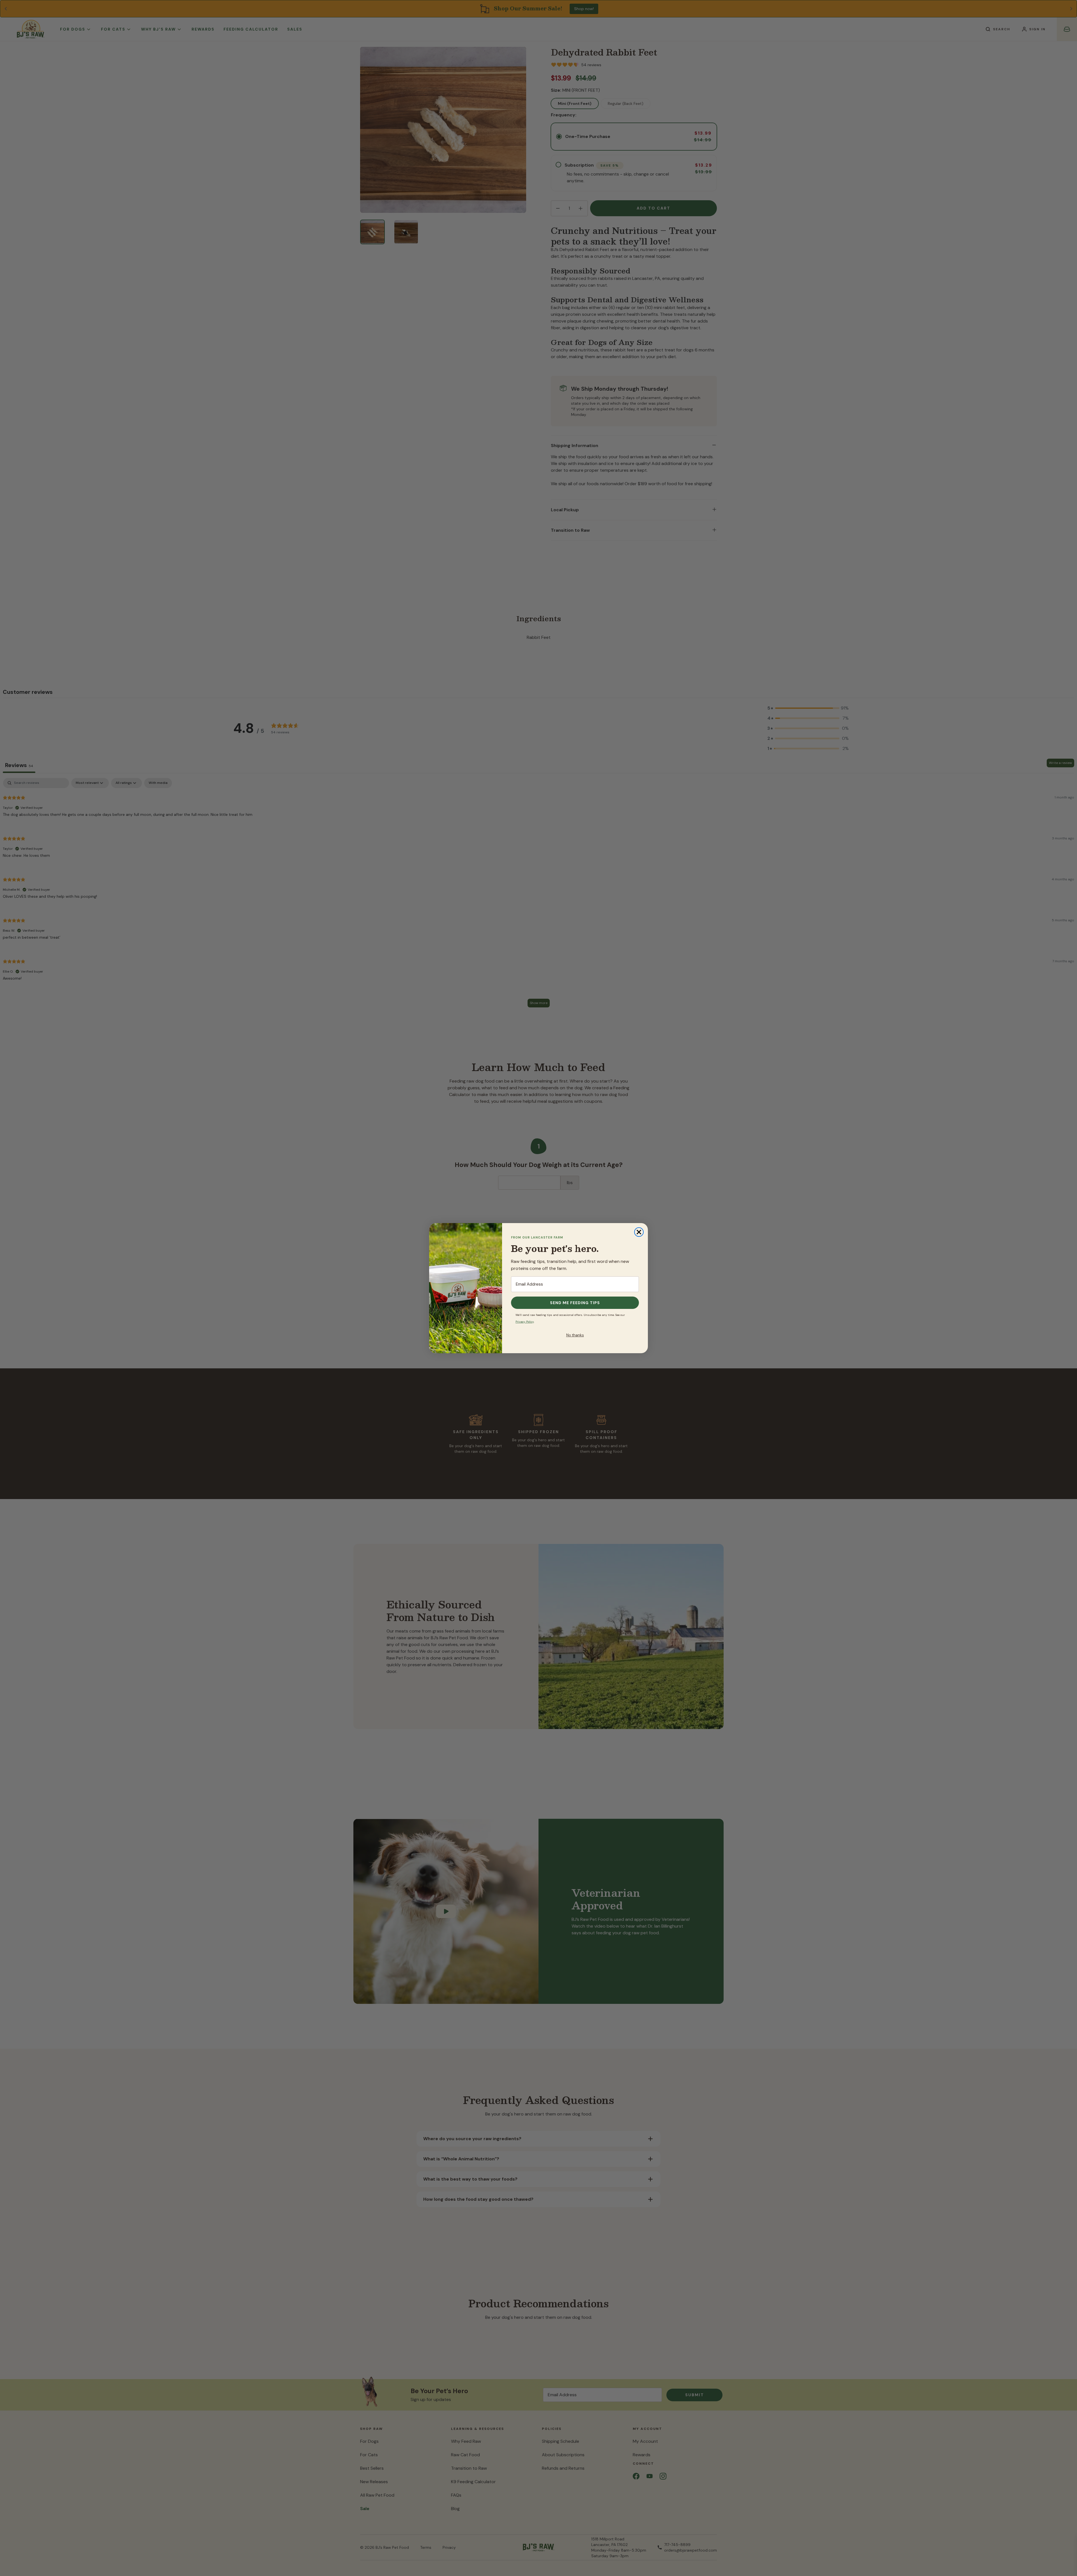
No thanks (575, 1335)
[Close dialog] (639, 1232)
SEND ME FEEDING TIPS (575, 1303)
